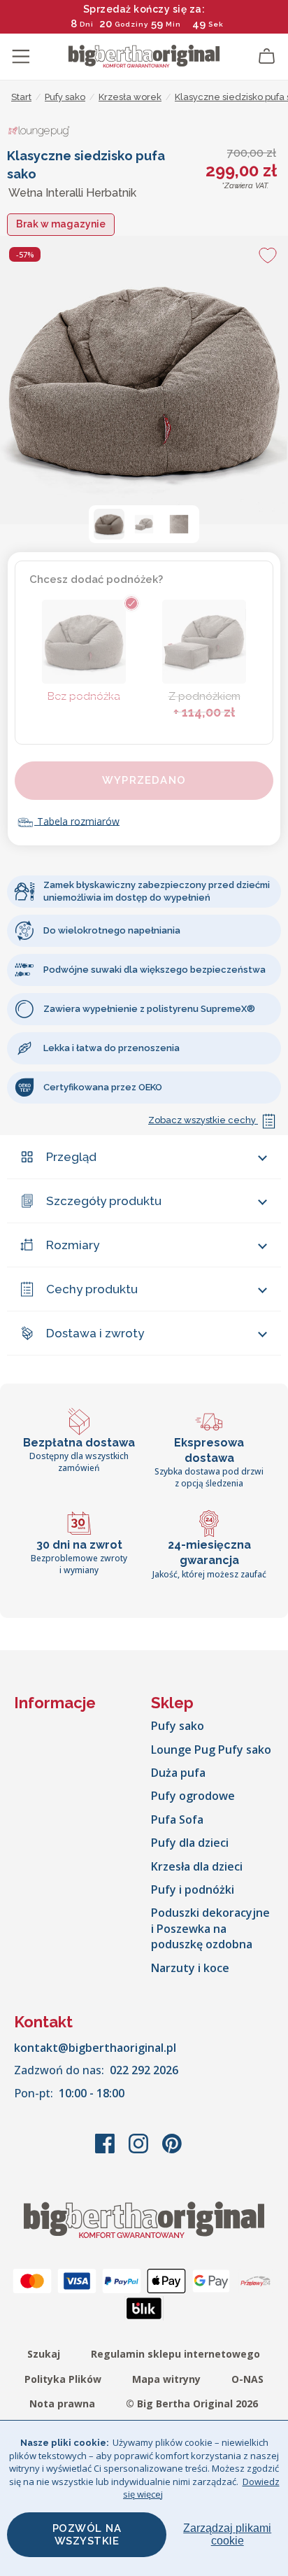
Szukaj (44, 2354)
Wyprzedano (144, 780)
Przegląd (71, 1157)
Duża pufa (178, 1773)
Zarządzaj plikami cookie (227, 2534)
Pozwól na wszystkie (87, 2535)
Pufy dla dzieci (190, 1843)
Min (173, 24)
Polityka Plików (63, 2379)
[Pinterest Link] (172, 2151)
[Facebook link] (106, 2151)
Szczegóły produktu (104, 1201)
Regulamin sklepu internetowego (175, 2354)
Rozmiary (73, 1245)
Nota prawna (62, 2403)
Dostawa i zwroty (95, 1333)
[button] (109, 524)
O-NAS (247, 2379)
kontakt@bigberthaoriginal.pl (95, 2048)
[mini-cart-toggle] (267, 57)
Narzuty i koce (190, 1968)
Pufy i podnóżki (193, 1889)
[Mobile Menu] (21, 57)
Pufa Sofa (177, 1820)
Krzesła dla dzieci (197, 1866)
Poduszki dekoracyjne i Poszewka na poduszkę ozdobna (210, 1928)
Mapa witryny (166, 2379)
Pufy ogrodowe (193, 1796)
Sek (216, 24)
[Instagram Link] (140, 2151)
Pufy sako (178, 1726)
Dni (87, 24)
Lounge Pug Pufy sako (211, 1750)
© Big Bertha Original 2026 (192, 2403)
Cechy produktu (92, 1289)
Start (21, 97)
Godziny (131, 24)
